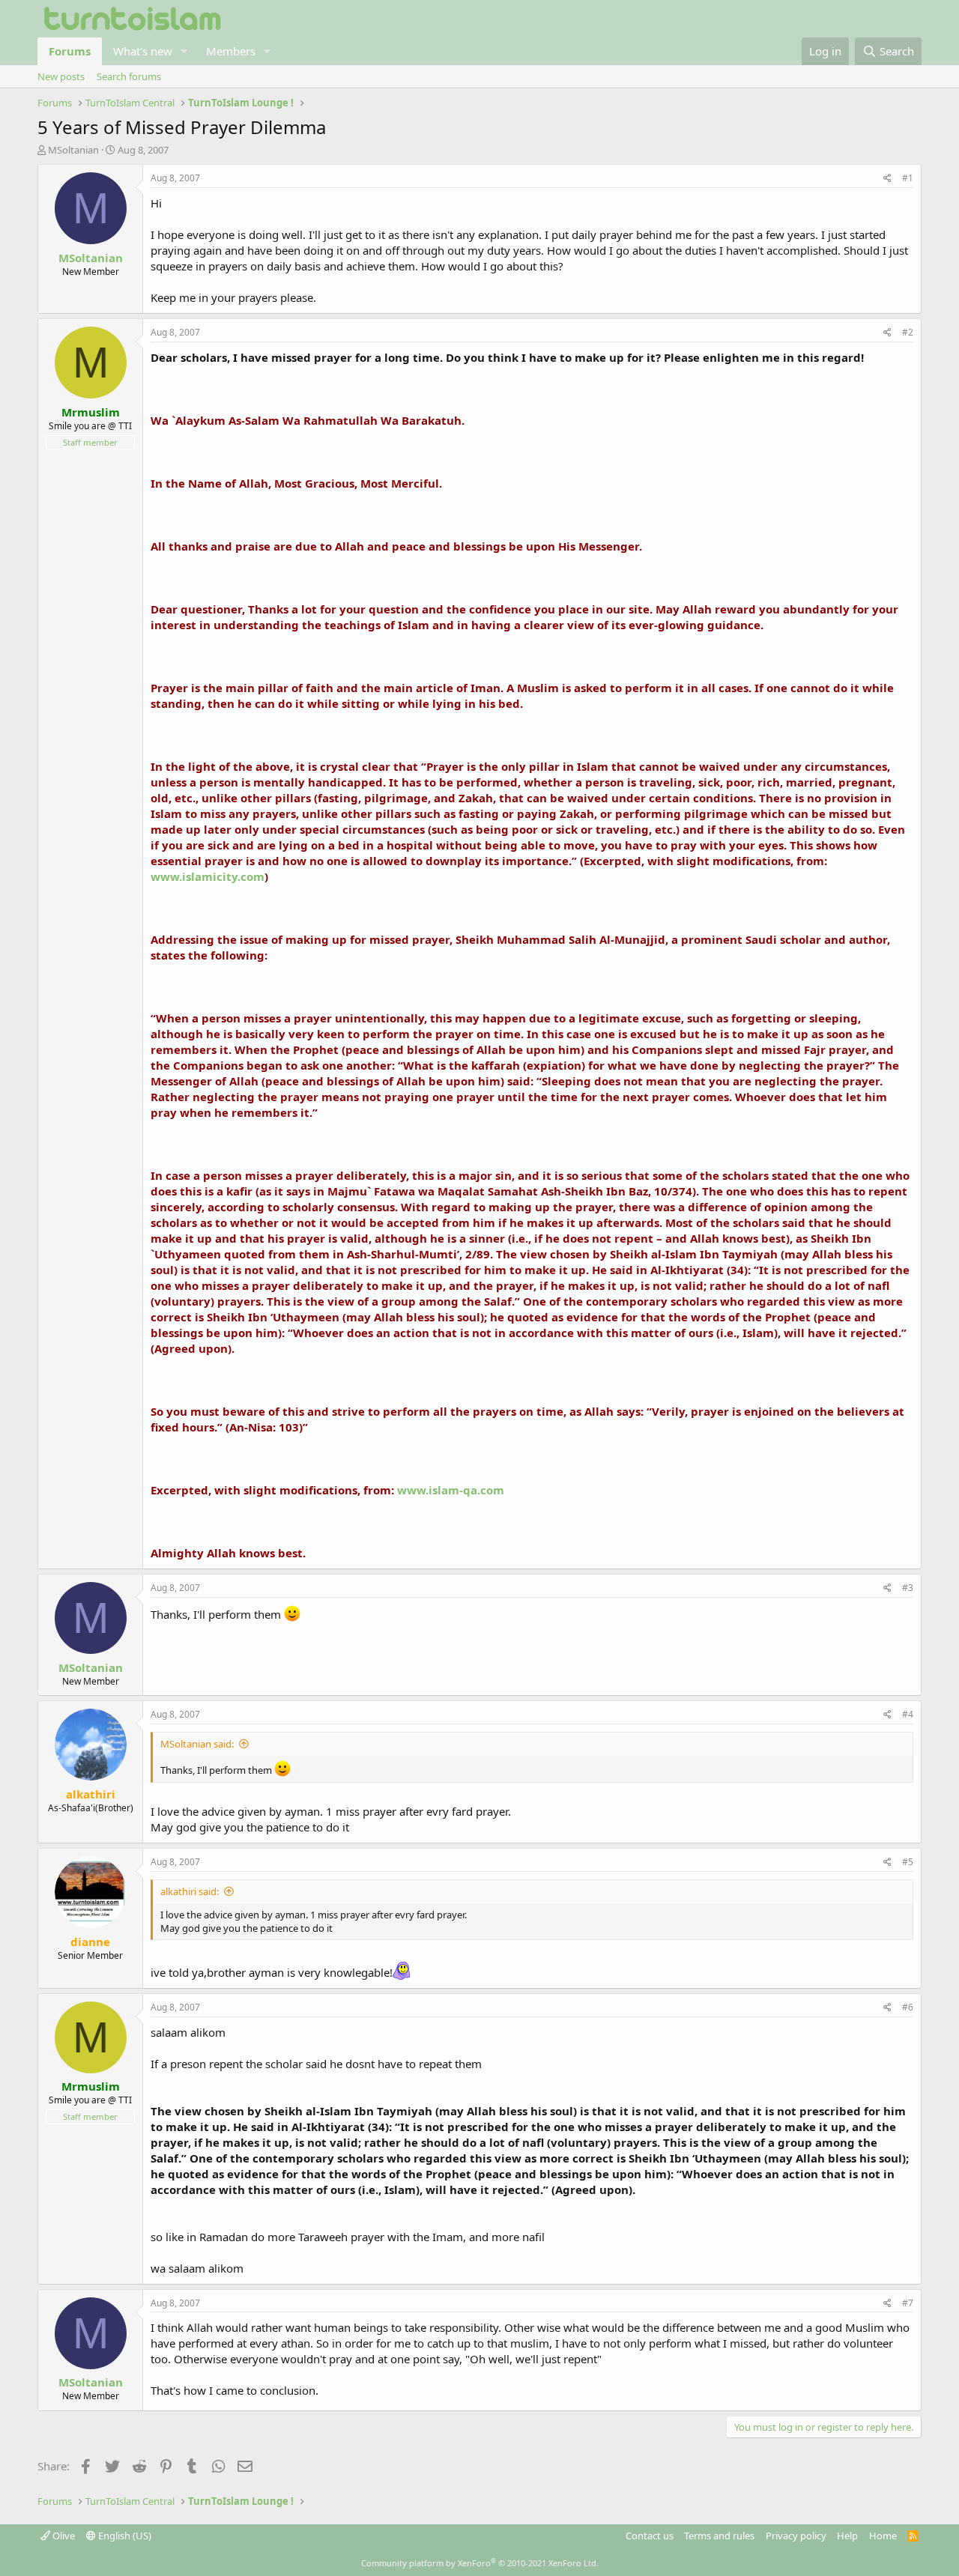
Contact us (650, 2536)
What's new (143, 51)
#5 (908, 1862)
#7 (908, 2303)
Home (883, 2536)
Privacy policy (796, 2536)
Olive (63, 2536)
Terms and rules (719, 2536)
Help (847, 2536)
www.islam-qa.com (451, 1490)
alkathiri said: (190, 1891)
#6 (908, 2007)
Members (231, 51)
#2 (908, 332)
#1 (908, 178)
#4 (908, 1714)
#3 (908, 1588)
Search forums (129, 76)
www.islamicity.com (208, 876)
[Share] (887, 179)
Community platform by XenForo (480, 2563)
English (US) (124, 2536)
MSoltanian (73, 150)
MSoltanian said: (197, 1744)
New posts (61, 76)
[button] (184, 51)
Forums (70, 51)
